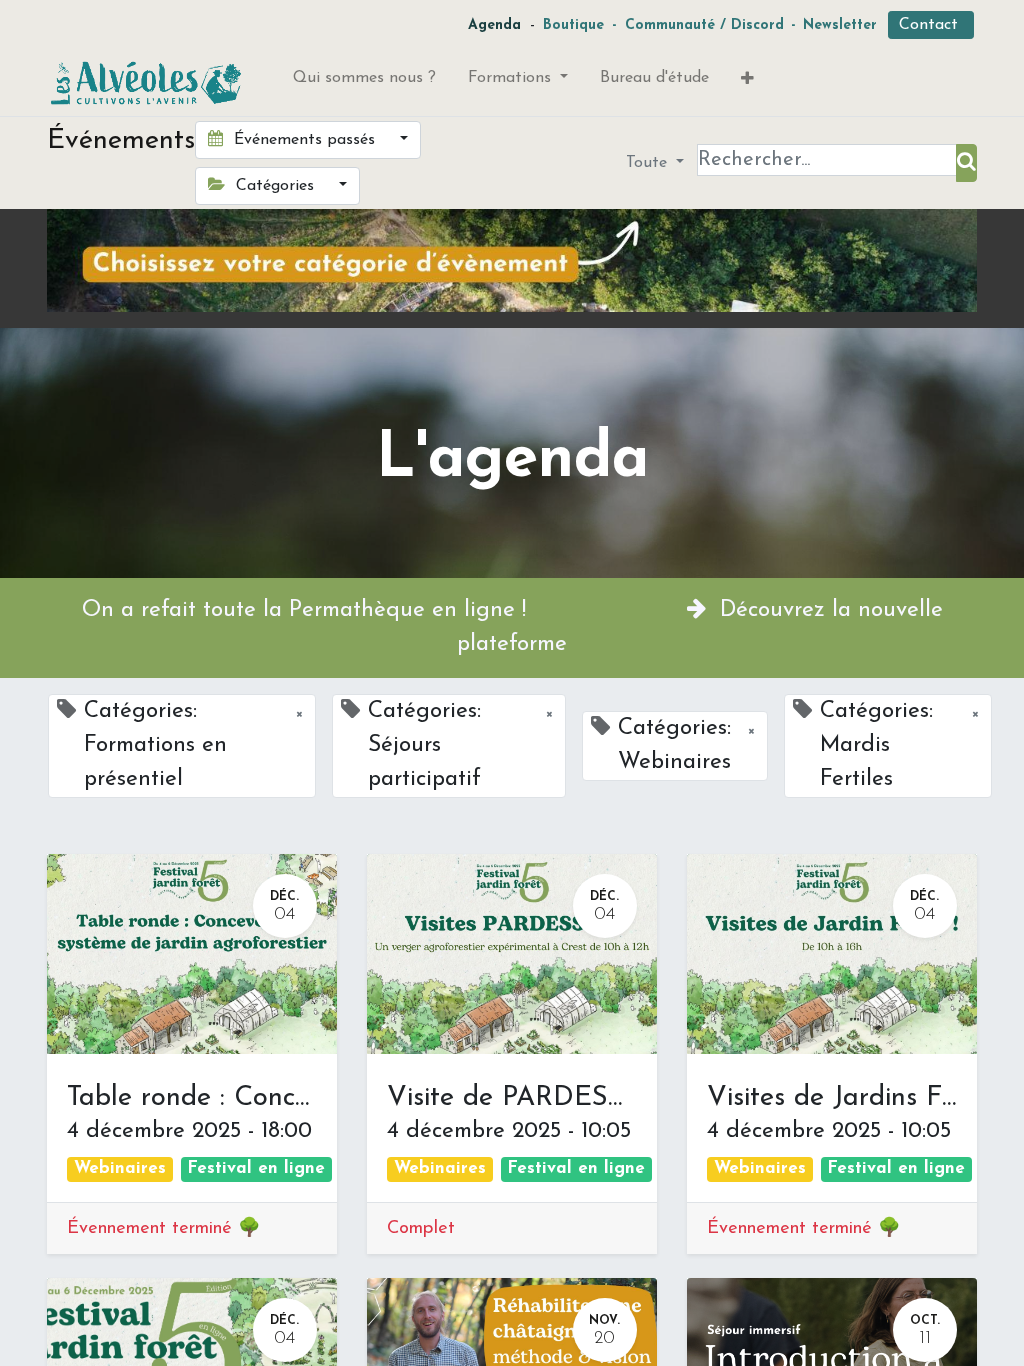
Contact (931, 25)
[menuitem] (364, 82)
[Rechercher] (966, 163)
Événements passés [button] (304, 140)
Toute (649, 163)
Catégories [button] (275, 186)
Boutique (573, 25)
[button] (747, 83)
